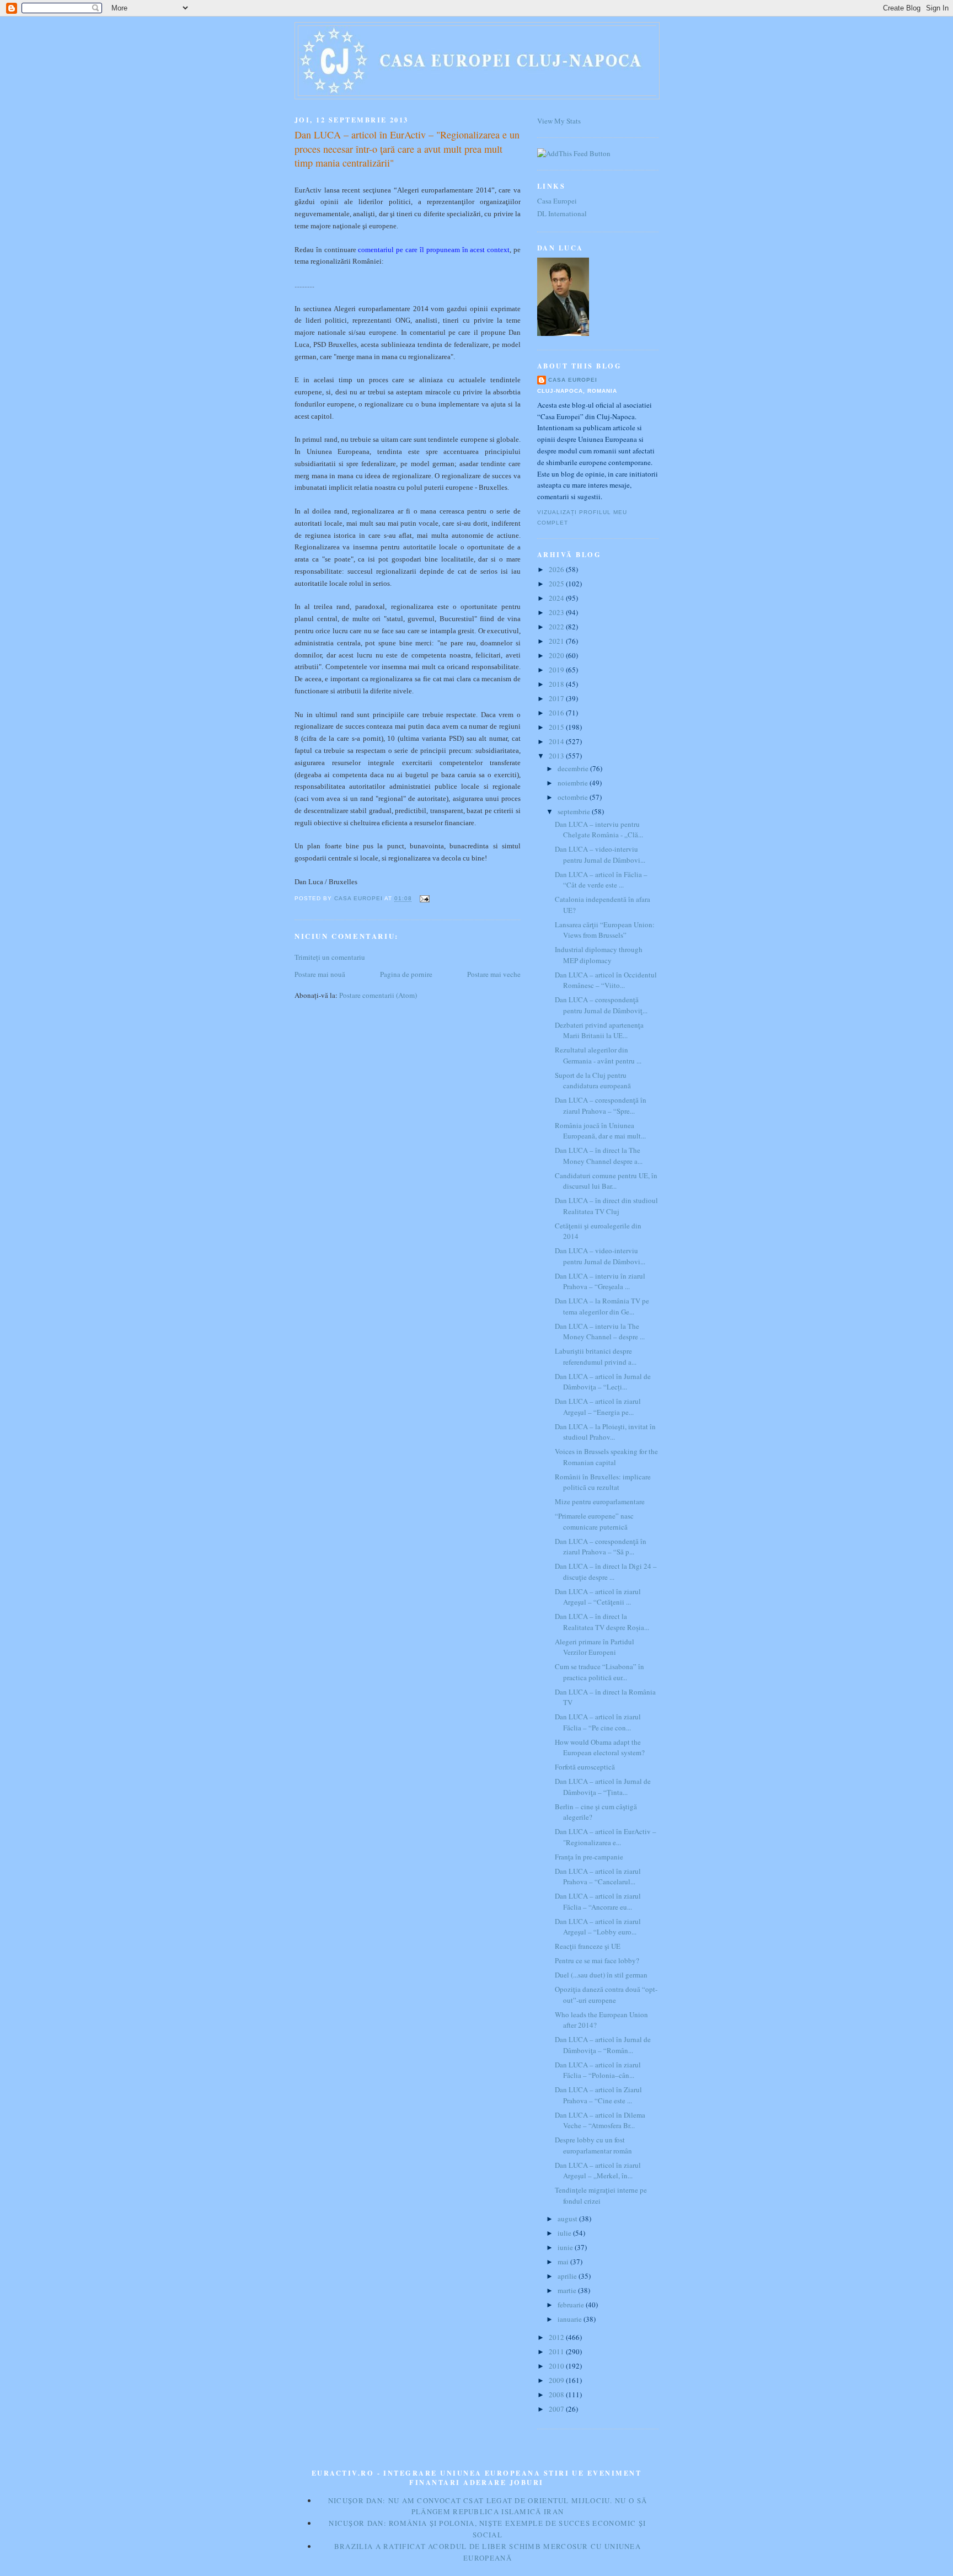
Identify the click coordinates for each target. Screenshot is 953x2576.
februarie (572, 2305)
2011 (557, 2351)
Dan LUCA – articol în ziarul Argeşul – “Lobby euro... (598, 1927)
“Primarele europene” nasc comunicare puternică (594, 1521)
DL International (562, 213)
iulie (565, 2233)
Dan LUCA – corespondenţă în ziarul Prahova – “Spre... (601, 1105)
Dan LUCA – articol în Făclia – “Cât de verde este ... (601, 880)
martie (568, 2290)
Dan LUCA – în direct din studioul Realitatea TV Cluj (606, 1206)
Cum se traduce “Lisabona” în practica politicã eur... (599, 1672)
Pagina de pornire (406, 974)
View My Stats (559, 121)
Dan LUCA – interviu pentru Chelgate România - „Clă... (599, 830)
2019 (557, 670)
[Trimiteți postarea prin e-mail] (424, 899)
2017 (557, 698)
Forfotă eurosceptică (585, 1767)
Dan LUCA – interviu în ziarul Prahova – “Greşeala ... (600, 1281)
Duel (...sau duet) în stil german (601, 1975)
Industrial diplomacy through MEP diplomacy (599, 955)
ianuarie (571, 2319)
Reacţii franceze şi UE (588, 1946)
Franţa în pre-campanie (589, 1857)
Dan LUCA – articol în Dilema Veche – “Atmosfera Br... (600, 2120)
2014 (557, 741)
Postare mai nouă (320, 974)
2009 (557, 2380)
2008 (557, 2395)
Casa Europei (557, 201)
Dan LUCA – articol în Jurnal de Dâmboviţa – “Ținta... (603, 1787)
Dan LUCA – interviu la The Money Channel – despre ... (600, 1332)
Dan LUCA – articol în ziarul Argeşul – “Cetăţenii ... (598, 1597)
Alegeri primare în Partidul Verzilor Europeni (595, 1647)
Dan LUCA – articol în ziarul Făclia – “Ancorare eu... (598, 1901)
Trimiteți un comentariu (330, 957)
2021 (557, 641)
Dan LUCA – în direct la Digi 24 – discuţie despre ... (606, 1572)
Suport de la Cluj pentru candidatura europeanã (593, 1081)
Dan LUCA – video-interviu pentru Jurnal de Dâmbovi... (600, 854)
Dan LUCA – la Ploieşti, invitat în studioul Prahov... (605, 1432)
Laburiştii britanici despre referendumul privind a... (596, 1356)
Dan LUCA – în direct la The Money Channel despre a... (599, 1156)
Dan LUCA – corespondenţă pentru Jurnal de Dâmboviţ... (601, 1005)
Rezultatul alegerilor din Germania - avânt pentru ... (598, 1055)
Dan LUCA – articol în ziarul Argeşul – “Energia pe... (598, 1407)
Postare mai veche (494, 974)
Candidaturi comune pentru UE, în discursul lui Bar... (606, 1181)
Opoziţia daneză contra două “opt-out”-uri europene (606, 1995)
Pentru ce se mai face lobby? (597, 1960)
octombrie (574, 797)
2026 (557, 569)
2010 (557, 2366)
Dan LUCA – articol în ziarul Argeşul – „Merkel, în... (598, 2171)
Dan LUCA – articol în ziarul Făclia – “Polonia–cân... (598, 2070)
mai (564, 2262)
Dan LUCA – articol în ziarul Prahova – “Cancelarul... (598, 1877)
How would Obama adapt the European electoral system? (600, 1747)
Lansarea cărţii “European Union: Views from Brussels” (605, 930)
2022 (557, 627)
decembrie (574, 768)
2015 (557, 727)
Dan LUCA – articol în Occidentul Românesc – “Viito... (606, 980)
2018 (557, 684)
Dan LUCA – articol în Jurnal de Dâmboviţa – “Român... (603, 2045)
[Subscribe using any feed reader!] (574, 153)
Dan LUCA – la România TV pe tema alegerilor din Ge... (602, 1306)
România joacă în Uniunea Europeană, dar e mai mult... (600, 1131)
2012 (557, 2337)
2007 (557, 2409)
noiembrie (574, 783)
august (568, 2219)
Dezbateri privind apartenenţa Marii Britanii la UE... (599, 1030)
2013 (557, 756)
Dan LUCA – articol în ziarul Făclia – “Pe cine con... (598, 1722)
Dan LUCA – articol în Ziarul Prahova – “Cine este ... (598, 2095)
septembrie (575, 811)
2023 (557, 612)
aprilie (568, 2276)
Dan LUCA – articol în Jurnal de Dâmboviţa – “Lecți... (603, 1382)
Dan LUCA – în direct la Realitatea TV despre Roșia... (602, 1622)
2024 (557, 598)
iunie (566, 2247)
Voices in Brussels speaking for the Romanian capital (606, 1457)
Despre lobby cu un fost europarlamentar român (593, 2145)
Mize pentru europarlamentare (600, 1501)
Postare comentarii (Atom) (378, 995)
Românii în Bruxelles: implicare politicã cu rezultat (603, 1482)
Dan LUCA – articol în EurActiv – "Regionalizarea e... (606, 1837)
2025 (557, 584)
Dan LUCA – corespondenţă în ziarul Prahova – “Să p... (601, 1547)
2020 (557, 655)
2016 (557, 713)
